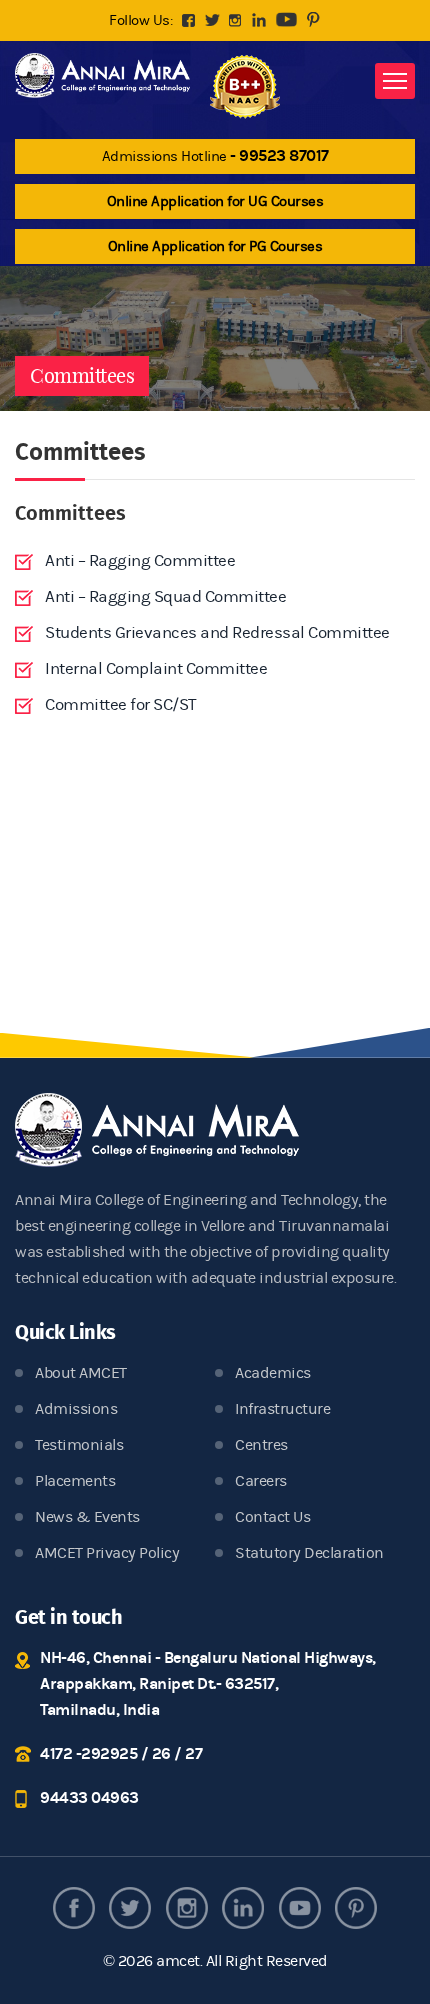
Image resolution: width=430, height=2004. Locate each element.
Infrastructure (282, 1409)
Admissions (76, 1409)
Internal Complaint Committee (156, 669)
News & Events (87, 1517)
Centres (261, 1445)
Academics (273, 1373)
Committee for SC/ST (121, 705)
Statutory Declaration (309, 1553)
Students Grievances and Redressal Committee (217, 633)
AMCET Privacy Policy (107, 1553)
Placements (75, 1481)
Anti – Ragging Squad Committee (165, 597)
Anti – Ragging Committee (140, 561)
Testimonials (79, 1445)
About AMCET (81, 1373)
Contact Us (272, 1517)
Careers (261, 1481)
